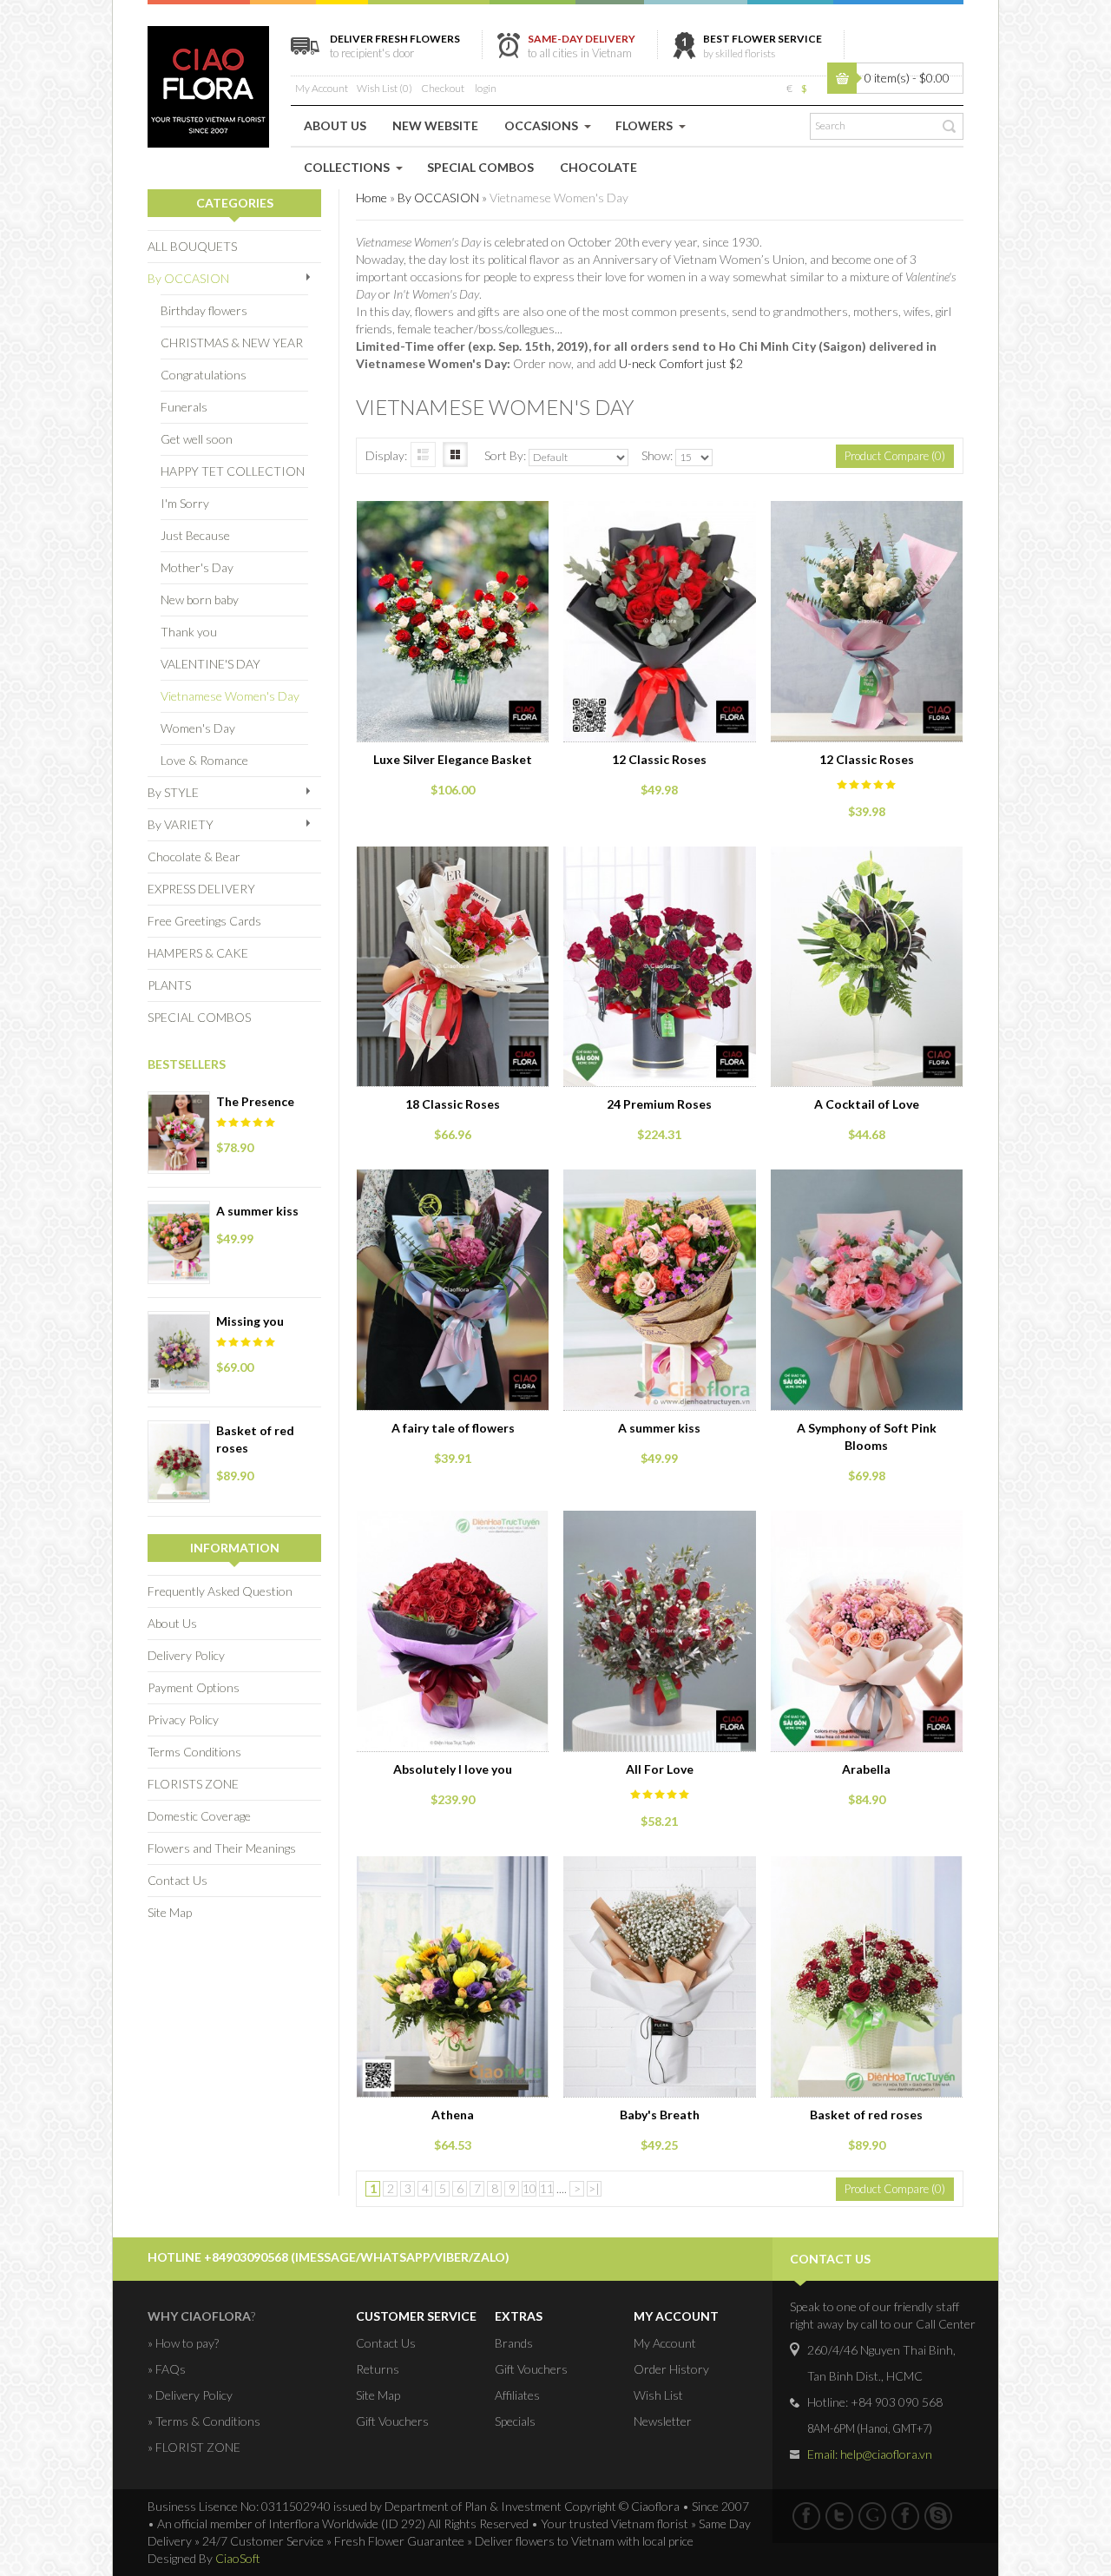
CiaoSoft (238, 2558)
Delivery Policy (186, 1655)
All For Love (660, 1769)
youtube (905, 2516)
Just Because (195, 535)
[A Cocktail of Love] (863, 862)
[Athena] (450, 1872)
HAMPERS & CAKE (198, 953)
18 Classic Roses (453, 1104)
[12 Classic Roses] (656, 517)
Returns (378, 2369)
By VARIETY (181, 824)
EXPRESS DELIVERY (201, 889)
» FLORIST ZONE (194, 2447)
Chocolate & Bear (194, 856)
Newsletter (663, 2421)
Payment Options (194, 1687)
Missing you (250, 1321)
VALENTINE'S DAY (210, 664)
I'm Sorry (185, 503)
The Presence (255, 1101)
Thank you (189, 632)
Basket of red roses (255, 1439)
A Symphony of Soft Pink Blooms (867, 1436)
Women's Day (198, 728)
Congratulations (204, 375)
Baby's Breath (660, 2115)
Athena (453, 2115)
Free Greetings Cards (204, 921)
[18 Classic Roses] (450, 862)
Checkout (443, 88)
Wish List (658, 2395)
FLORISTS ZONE (193, 1784)
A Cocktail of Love (867, 1104)
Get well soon (197, 439)
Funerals (184, 407)
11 (547, 2188)
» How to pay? (183, 2343)
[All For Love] (656, 1526)
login (486, 88)
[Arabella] (863, 1526)
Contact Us (177, 1880)
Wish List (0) (385, 88)
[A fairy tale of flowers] (450, 1185)
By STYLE (173, 792)
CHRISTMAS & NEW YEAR (232, 343)
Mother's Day (197, 567)
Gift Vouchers (392, 2421)
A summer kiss (257, 1211)
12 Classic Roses (659, 759)
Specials (515, 2421)
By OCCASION (188, 278)
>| (594, 2188)
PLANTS (169, 985)
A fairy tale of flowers (453, 1428)
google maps (872, 2516)
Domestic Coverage (199, 1816)
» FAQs (167, 2369)
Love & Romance (204, 760)
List (423, 455)
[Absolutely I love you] (450, 1526)
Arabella (866, 1769)
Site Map (170, 1912)
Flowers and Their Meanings (222, 1848)
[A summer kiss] (656, 1185)
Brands (514, 2343)
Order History (671, 2369)
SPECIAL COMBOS (199, 1017)
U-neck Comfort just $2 (681, 363)
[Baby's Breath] (656, 1872)
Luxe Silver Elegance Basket (453, 759)
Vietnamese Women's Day (230, 696)
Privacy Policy (183, 1720)
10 (529, 2188)
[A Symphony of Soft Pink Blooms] (863, 1185)
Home (371, 198)
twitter (839, 2516)
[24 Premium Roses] (656, 862)
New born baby (200, 600)
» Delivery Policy (190, 2395)
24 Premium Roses (659, 1104)
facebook (806, 2516)
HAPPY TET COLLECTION (233, 471)
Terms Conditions (194, 1752)
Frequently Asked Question (220, 1591)
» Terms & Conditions (204, 2421)
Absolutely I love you (453, 1769)
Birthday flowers (204, 310)
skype (938, 2516)
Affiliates (517, 2395)
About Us (172, 1623)
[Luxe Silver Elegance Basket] (450, 517)
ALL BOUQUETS (192, 246)
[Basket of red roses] (863, 1872)
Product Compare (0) (895, 456)
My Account (322, 88)
